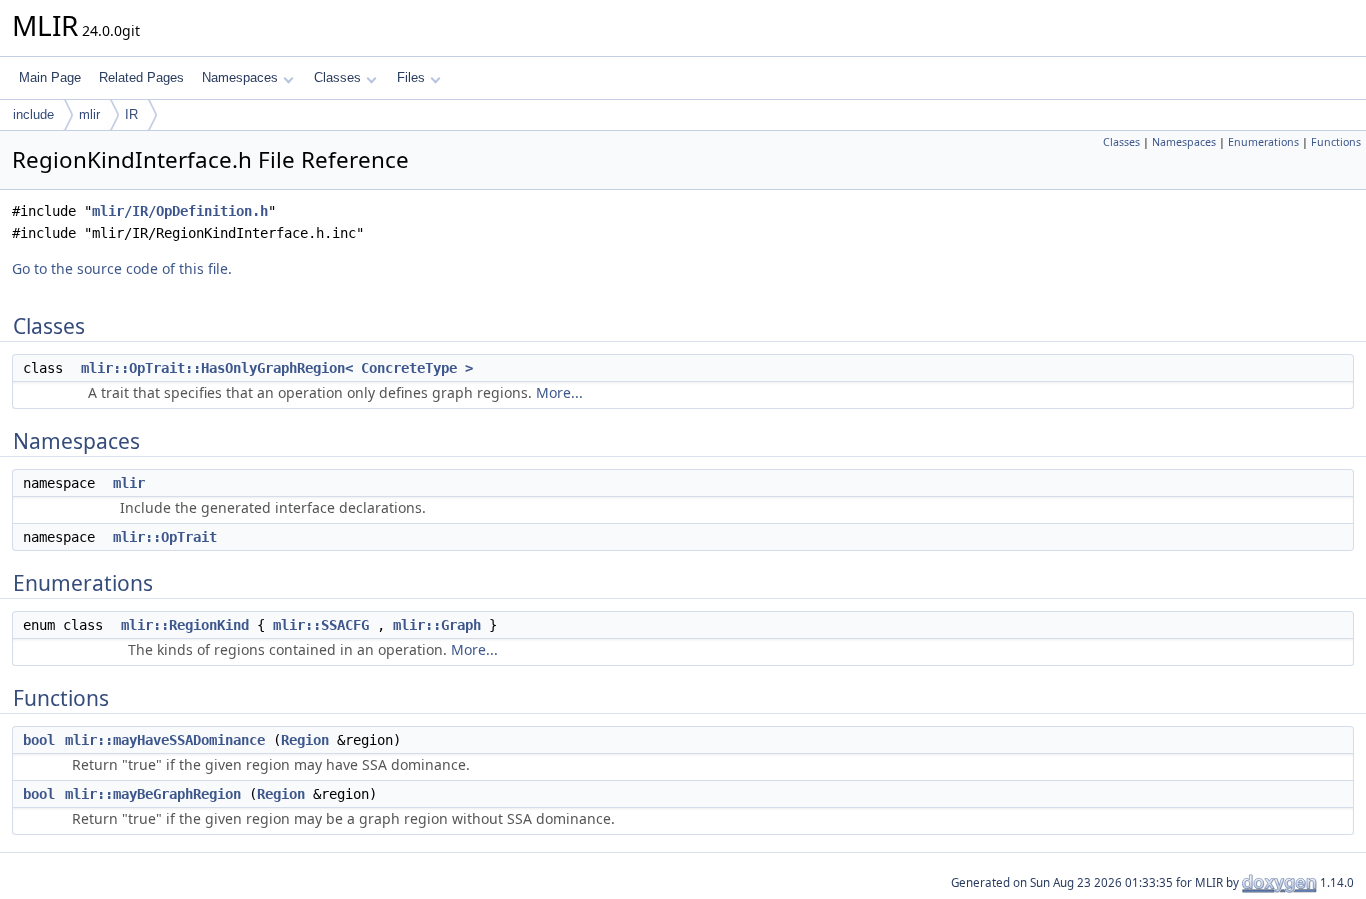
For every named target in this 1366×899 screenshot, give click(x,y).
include (33, 114)
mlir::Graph (437, 625)
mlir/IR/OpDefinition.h (180, 211)
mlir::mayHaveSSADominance (165, 740)
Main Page (50, 77)
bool (39, 740)
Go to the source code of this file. (122, 268)
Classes (337, 77)
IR (131, 114)
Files (411, 77)
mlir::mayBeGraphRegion (153, 794)
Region (305, 740)
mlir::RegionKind (185, 625)
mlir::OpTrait (165, 537)
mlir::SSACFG (321, 625)
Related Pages (141, 77)
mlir (89, 114)
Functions (1336, 142)
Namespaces (240, 77)
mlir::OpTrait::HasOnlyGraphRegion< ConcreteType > (277, 368)
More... (559, 392)
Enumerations (1263, 142)
